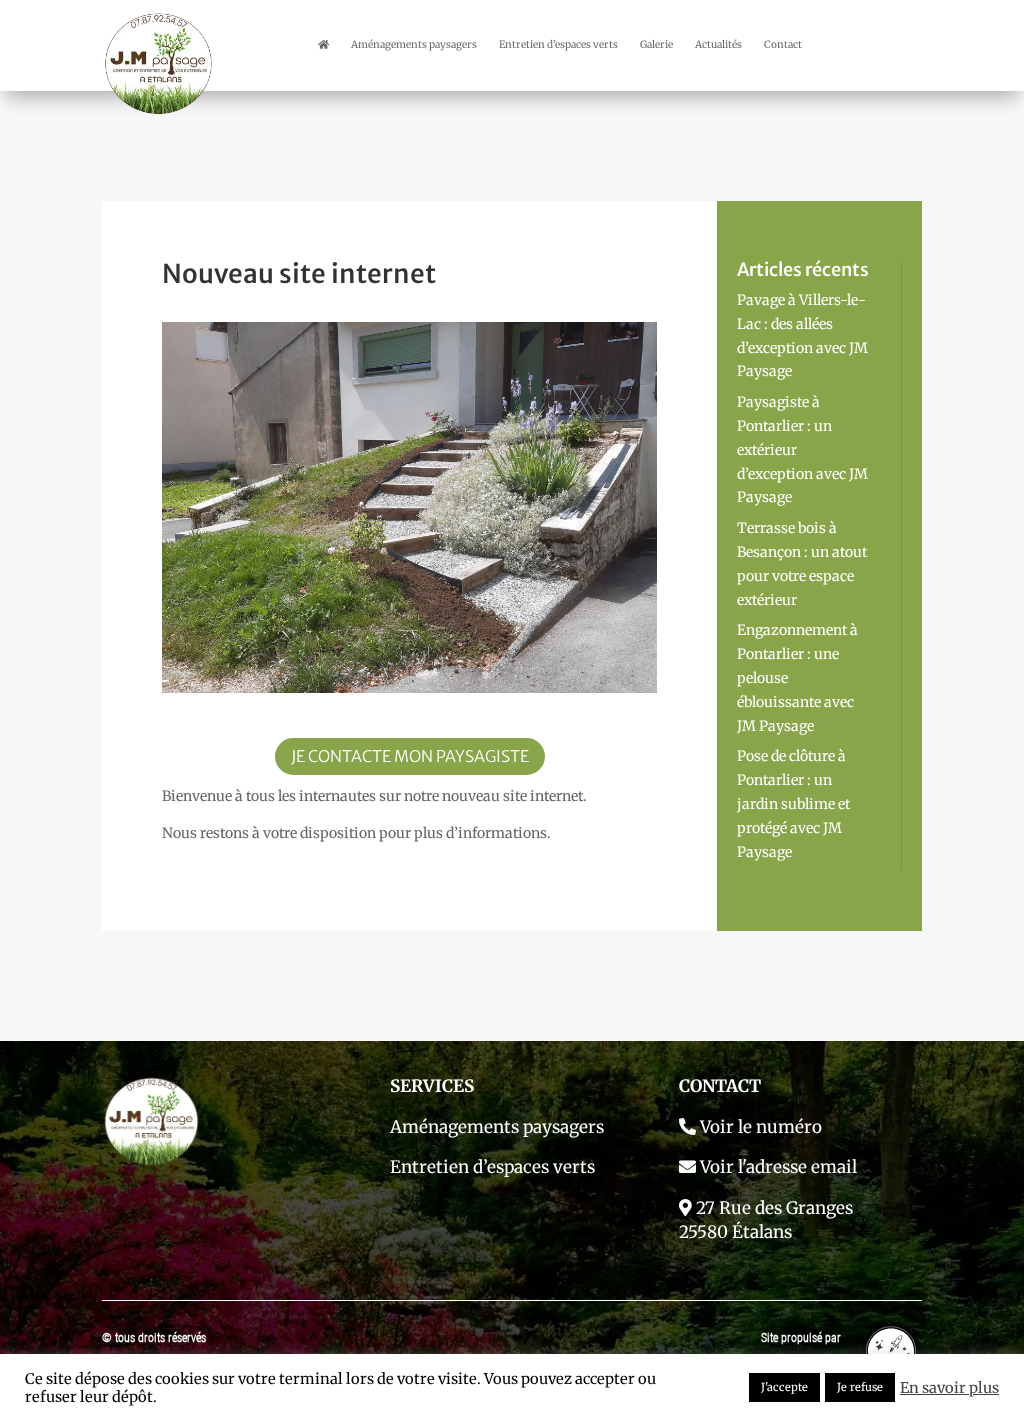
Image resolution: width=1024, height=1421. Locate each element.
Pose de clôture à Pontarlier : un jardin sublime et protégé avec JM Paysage (793, 803)
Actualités (718, 44)
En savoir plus (949, 1388)
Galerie (656, 44)
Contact (783, 44)
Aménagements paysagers (414, 44)
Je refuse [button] (860, 1387)
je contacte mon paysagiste (410, 756)
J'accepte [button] (784, 1387)
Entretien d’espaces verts (558, 44)
